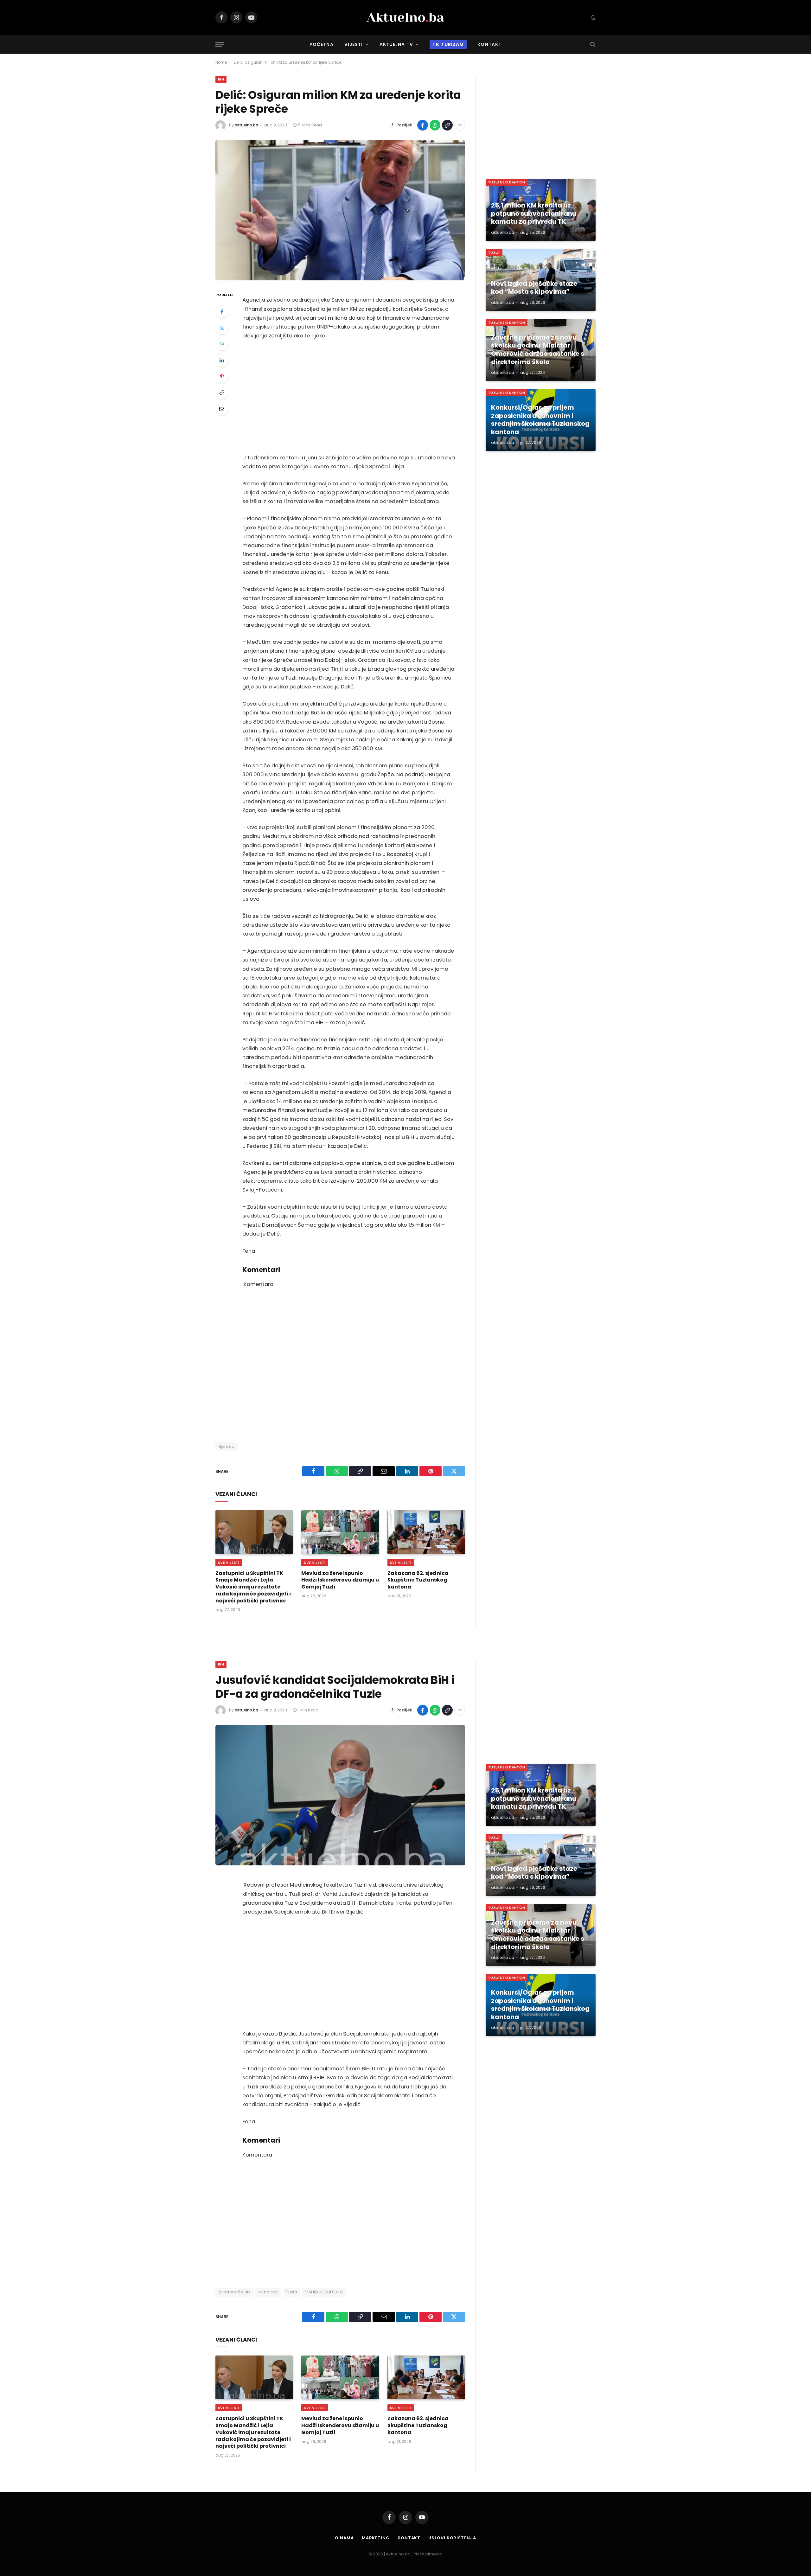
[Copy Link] (447, 125)
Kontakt (489, 44)
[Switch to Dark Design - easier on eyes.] (592, 17)
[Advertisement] (349, 397)
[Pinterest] (222, 376)
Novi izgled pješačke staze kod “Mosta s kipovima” (534, 288)
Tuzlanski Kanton (507, 182)
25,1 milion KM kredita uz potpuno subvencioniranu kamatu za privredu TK (534, 214)
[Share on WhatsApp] (435, 125)
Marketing (376, 2538)
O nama (344, 2538)
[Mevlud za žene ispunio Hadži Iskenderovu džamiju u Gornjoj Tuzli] (340, 1532)
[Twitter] (222, 328)
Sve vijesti (229, 1563)
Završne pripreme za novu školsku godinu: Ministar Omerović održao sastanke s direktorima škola (538, 350)
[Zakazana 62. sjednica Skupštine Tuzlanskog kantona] (426, 1532)
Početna (322, 44)
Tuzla (494, 252)
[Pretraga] (592, 45)
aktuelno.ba (246, 125)
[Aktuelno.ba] (405, 17)
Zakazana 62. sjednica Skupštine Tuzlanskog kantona (418, 1580)
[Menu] (220, 45)
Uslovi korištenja (452, 2538)
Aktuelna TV (396, 44)
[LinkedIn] (222, 360)
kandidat (268, 2292)
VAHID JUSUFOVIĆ (324, 2292)
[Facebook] (222, 312)
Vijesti (354, 44)
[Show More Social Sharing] (460, 125)
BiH (221, 79)
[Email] (222, 409)
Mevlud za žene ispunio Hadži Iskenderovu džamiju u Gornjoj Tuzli (340, 1580)
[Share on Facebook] (423, 125)
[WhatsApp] (222, 344)
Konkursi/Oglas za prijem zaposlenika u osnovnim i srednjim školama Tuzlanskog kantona (540, 420)
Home (221, 62)
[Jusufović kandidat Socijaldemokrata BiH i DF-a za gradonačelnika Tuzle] (340, 1795)
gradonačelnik (235, 2292)
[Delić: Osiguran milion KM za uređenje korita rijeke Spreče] (340, 210)
